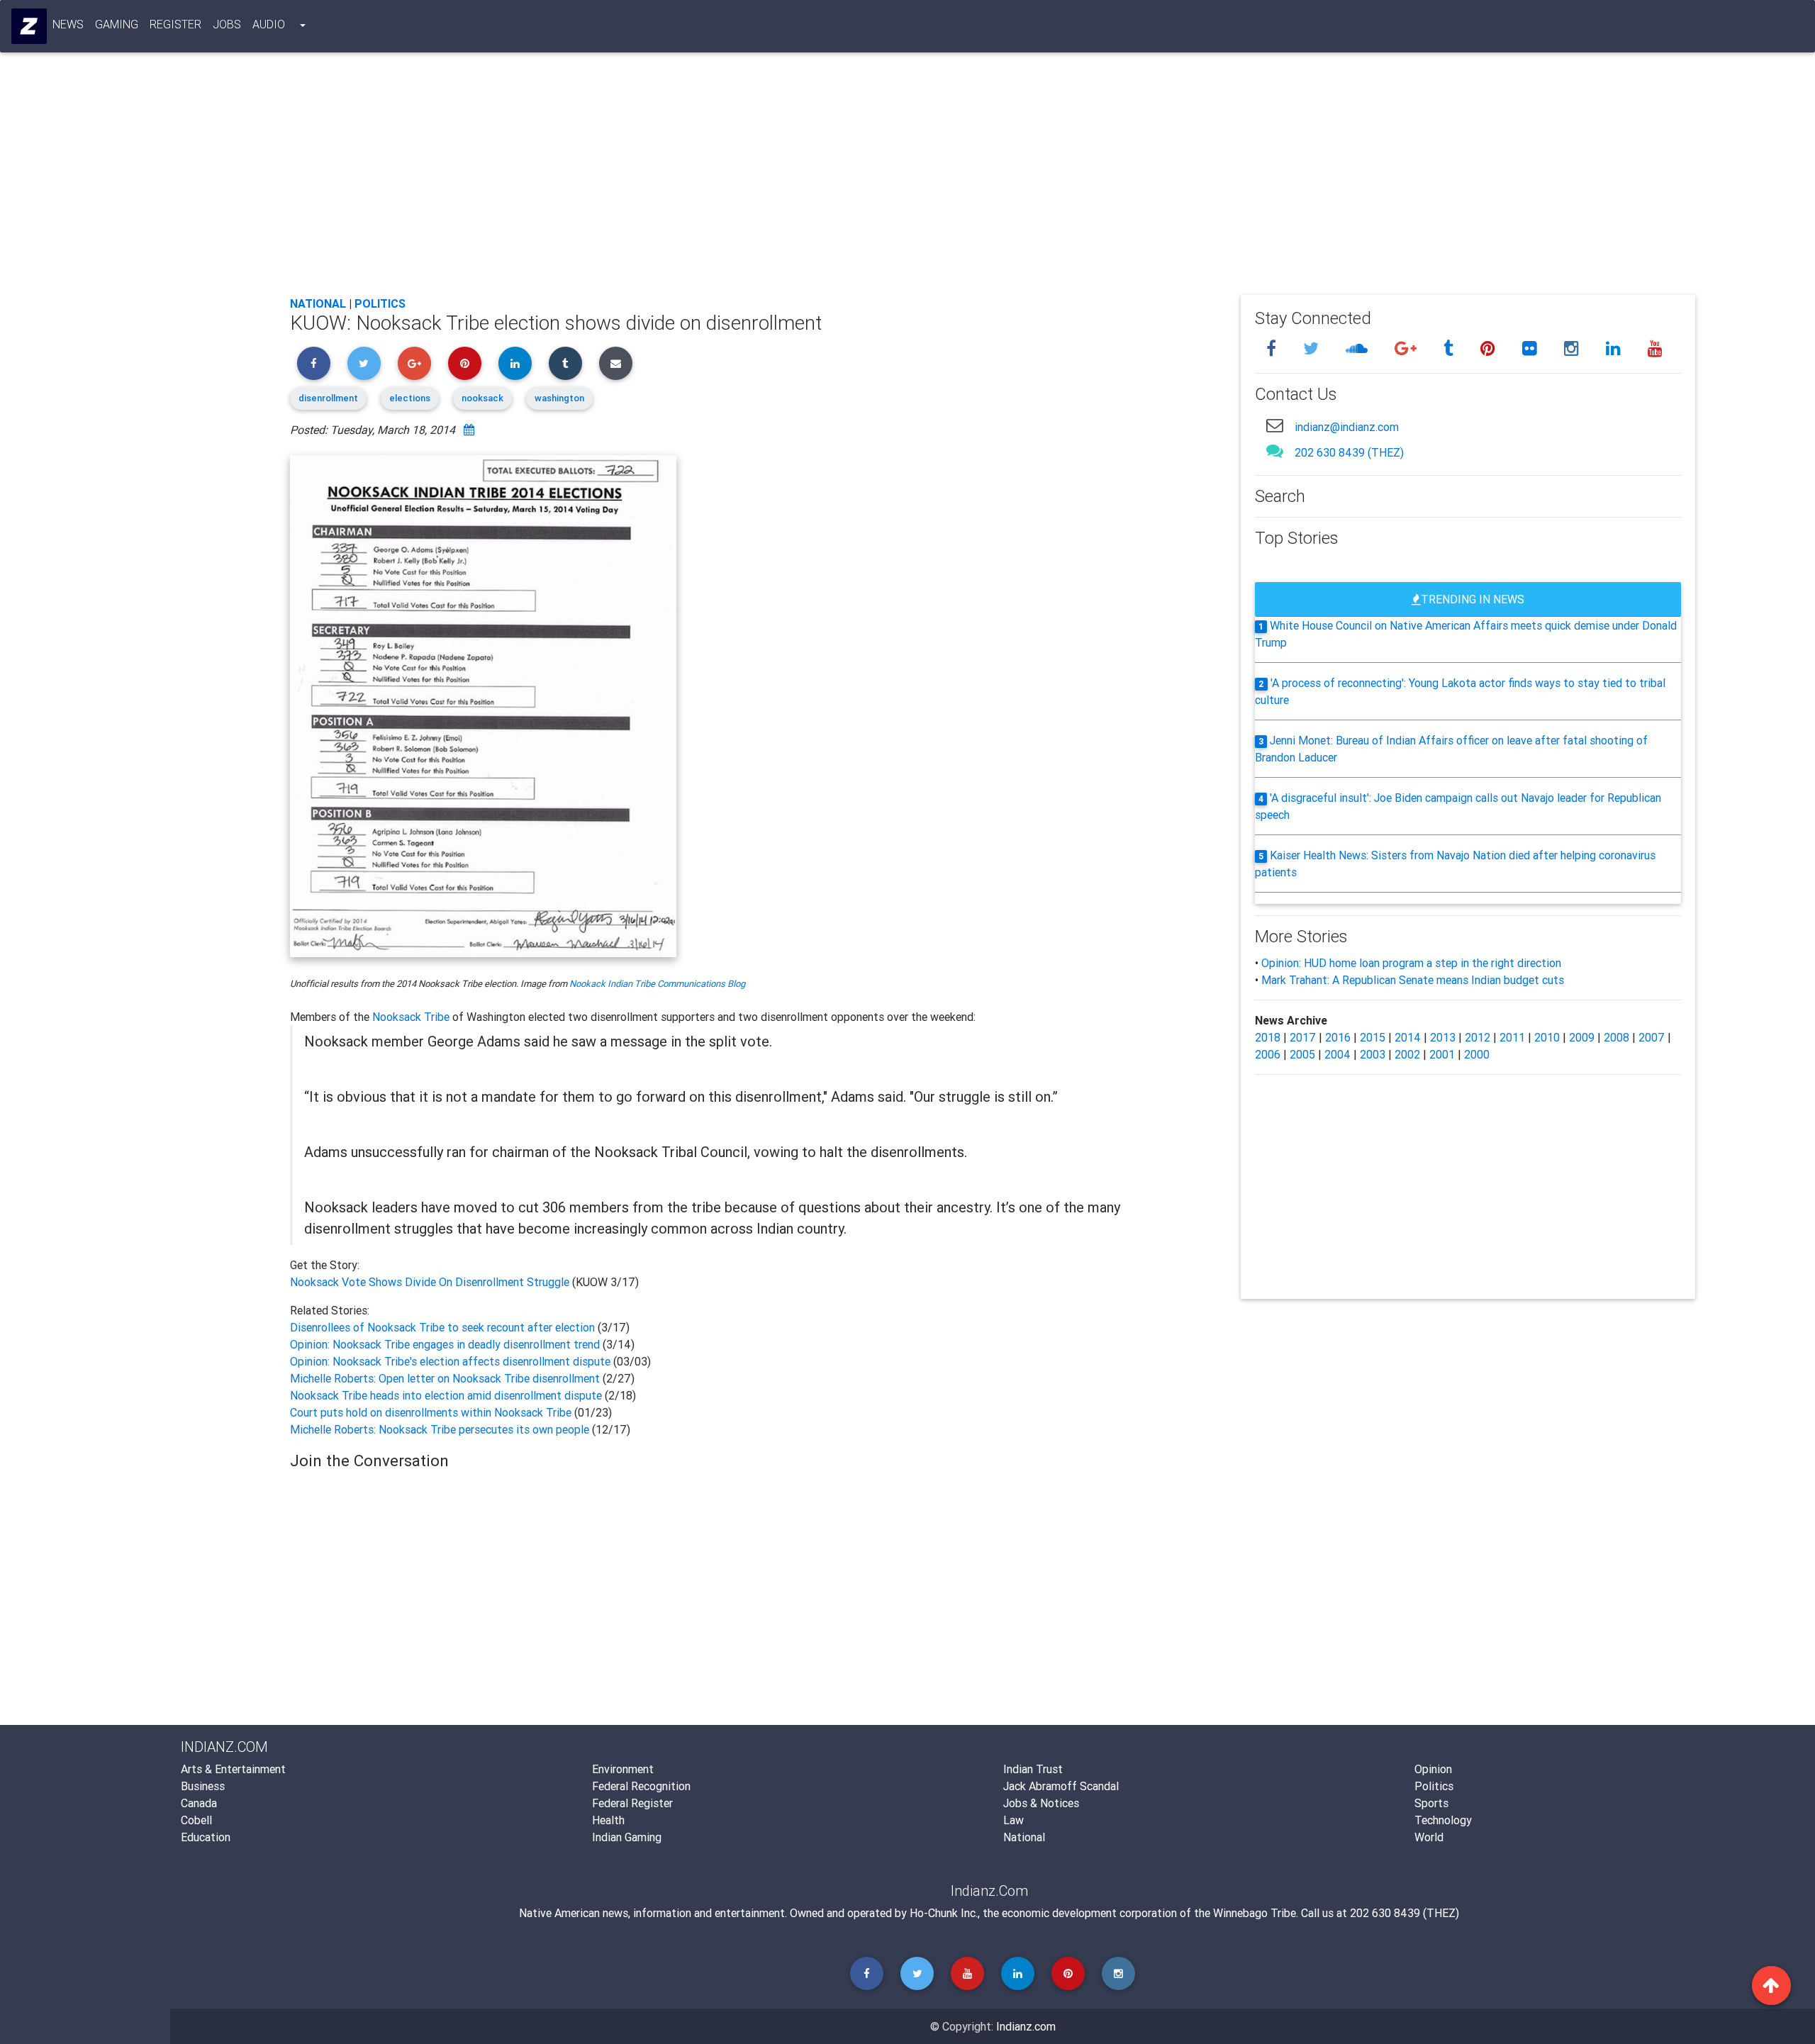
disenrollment (328, 398)
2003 (1373, 1054)
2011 (1512, 1037)
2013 (1443, 1037)
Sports (1431, 1803)
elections (410, 398)
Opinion (1433, 1769)
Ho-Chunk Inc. (944, 1913)
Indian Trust (1033, 1769)
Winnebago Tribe (1255, 1913)
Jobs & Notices (1041, 1803)
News (68, 24)
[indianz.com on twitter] (1313, 348)
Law (1013, 1820)
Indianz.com (1026, 2026)
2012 (1478, 1037)
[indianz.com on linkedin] (1615, 348)
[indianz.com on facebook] (1273, 348)
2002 (1407, 1054)
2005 (1302, 1054)
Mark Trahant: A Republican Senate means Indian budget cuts (1413, 980)
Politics (380, 303)
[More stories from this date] (469, 430)
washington (559, 398)
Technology (1443, 1820)
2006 (1268, 1054)
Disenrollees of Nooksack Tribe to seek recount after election (444, 1327)
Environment (623, 1769)
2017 (1303, 1037)
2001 (1442, 1054)
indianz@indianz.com (1347, 427)
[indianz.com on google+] (1408, 348)
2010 (1547, 1037)
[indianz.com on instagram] (1574, 348)
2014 (1408, 1037)
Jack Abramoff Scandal (1061, 1786)
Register (175, 24)
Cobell (196, 1820)
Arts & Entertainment (233, 1769)
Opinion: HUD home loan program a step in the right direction (1411, 963)
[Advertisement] (715, 179)
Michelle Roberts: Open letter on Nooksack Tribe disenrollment (446, 1378)
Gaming (117, 24)
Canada (199, 1803)
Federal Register (632, 1803)
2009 (1582, 1037)
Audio (269, 24)
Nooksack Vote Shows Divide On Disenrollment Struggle (431, 1282)
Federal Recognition (641, 1786)
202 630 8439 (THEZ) (1349, 452)
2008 (1616, 1037)
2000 (1477, 1054)
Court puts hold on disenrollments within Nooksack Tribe (432, 1412)
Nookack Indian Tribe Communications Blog (657, 984)
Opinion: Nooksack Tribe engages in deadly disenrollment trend (446, 1344)
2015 (1373, 1037)
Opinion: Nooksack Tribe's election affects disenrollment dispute (450, 1361)
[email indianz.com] (1275, 425)
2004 (1337, 1054)
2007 (1652, 1037)
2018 (1268, 1037)
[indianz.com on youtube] (1655, 348)
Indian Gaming (627, 1837)
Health (608, 1820)
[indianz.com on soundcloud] (1359, 348)
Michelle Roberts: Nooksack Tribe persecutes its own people (440, 1429)
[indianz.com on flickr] (1532, 348)
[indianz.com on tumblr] (1451, 348)
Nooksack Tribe (411, 1017)
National (318, 303)
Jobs (227, 24)
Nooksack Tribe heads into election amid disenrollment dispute (447, 1395)
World (1429, 1837)
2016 (1338, 1037)
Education (206, 1837)
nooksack (482, 398)
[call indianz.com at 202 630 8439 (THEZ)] (1275, 451)
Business (203, 1786)
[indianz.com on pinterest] (1490, 348)
